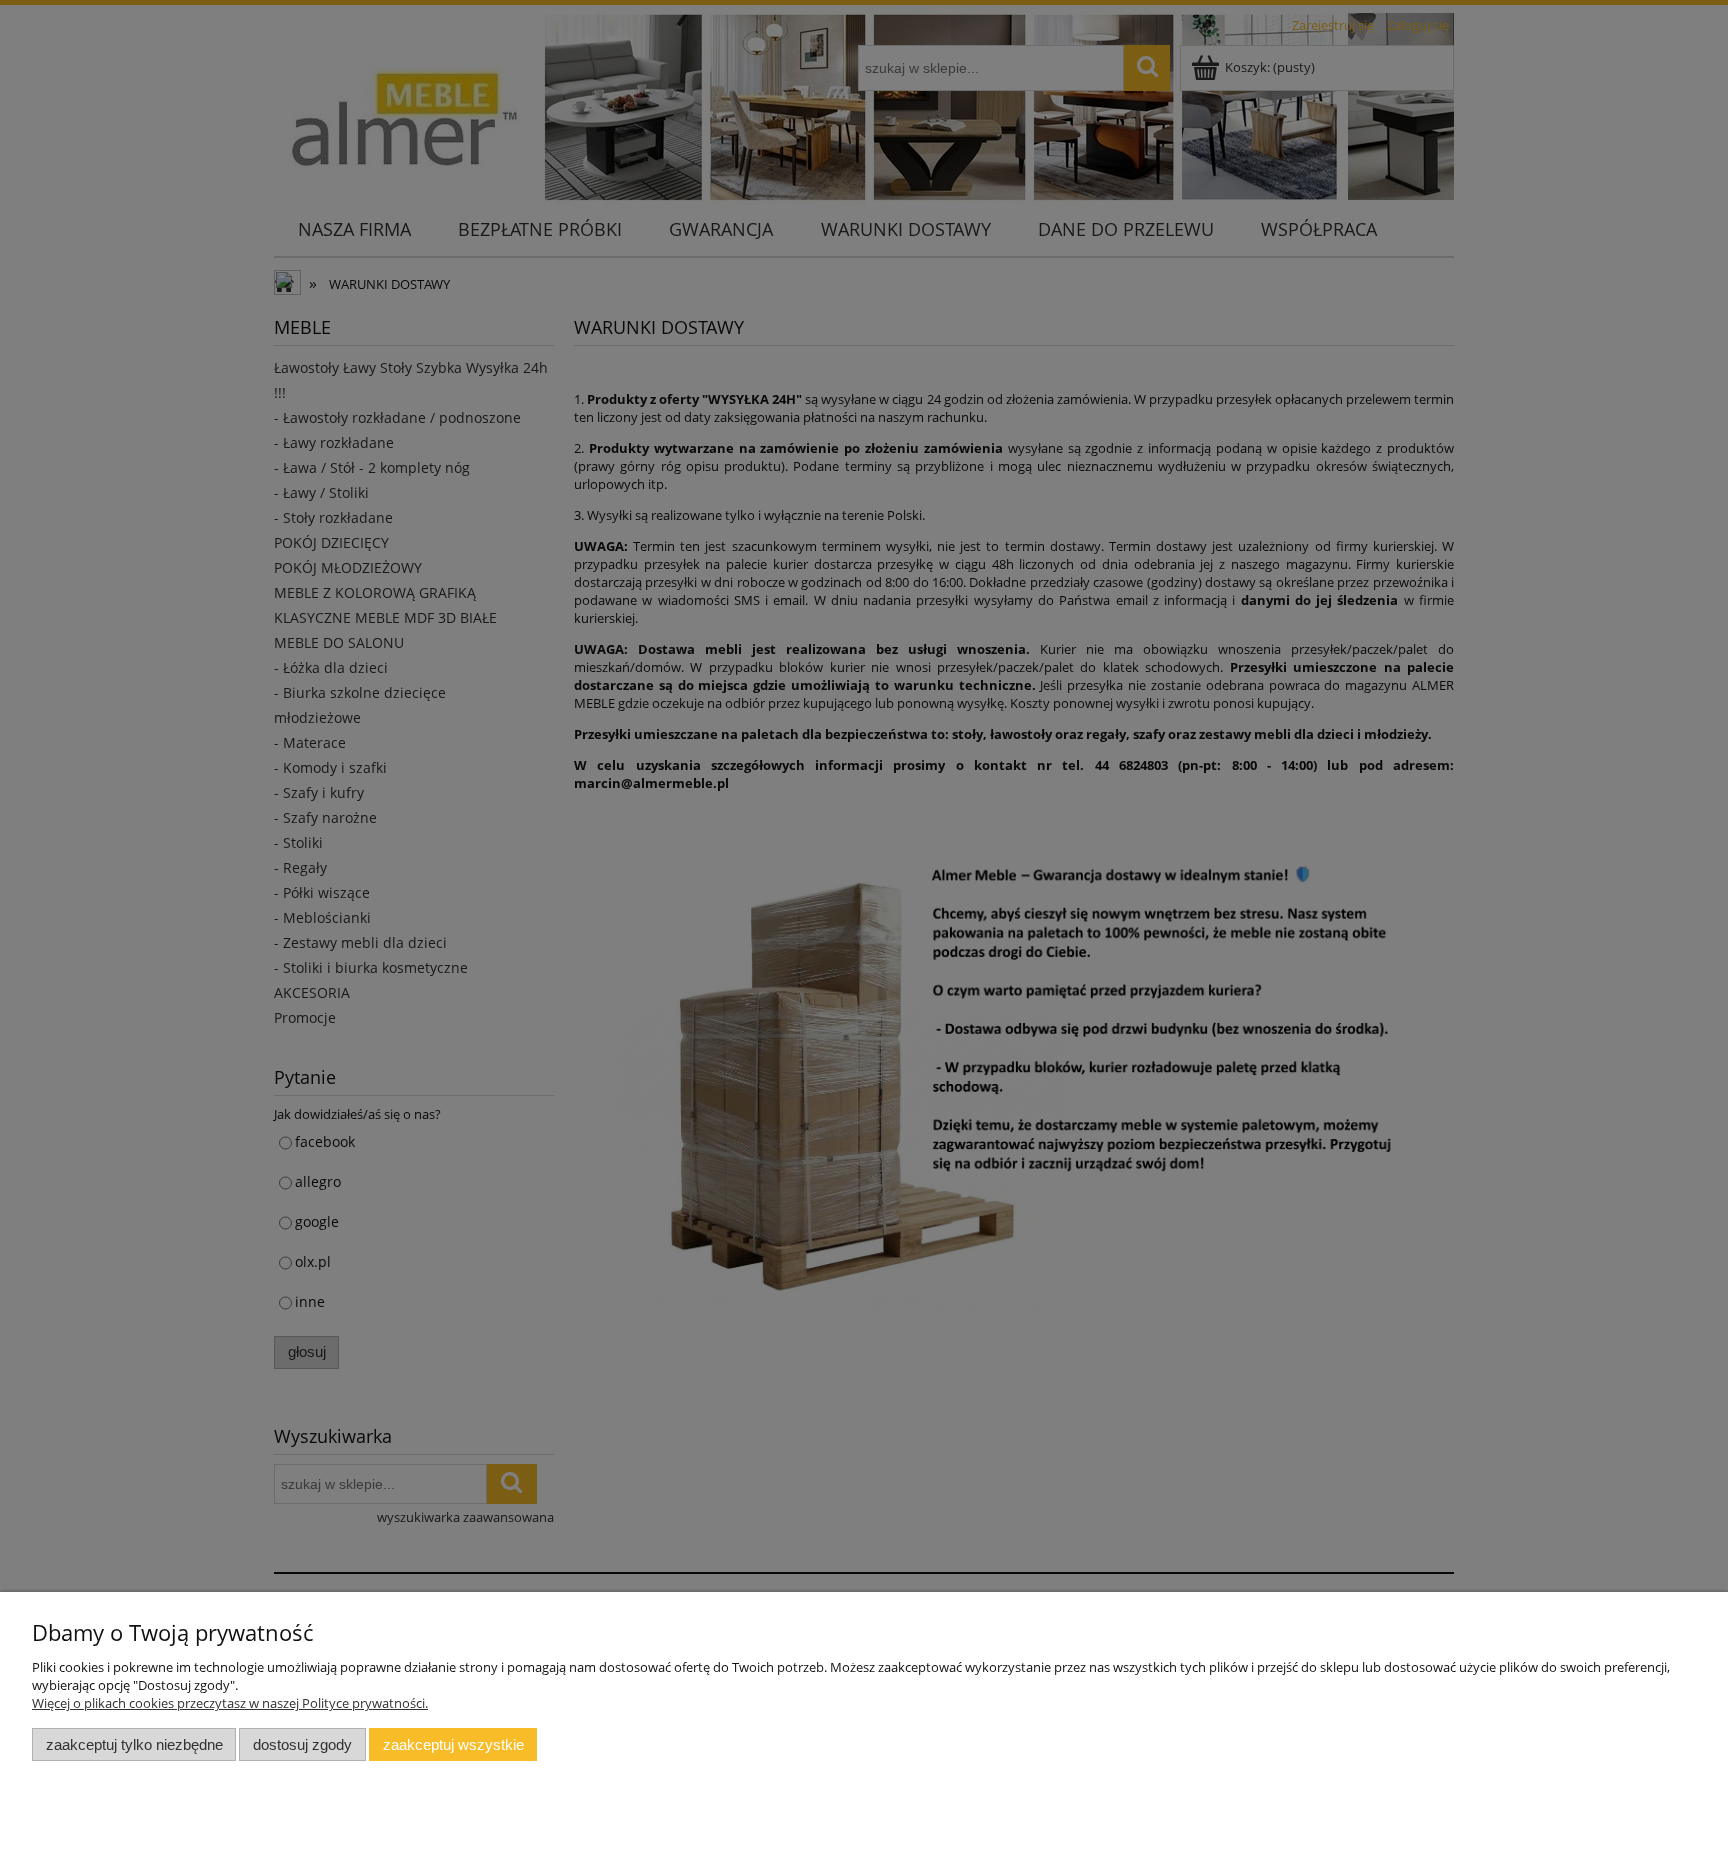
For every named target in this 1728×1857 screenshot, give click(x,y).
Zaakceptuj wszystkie (453, 1744)
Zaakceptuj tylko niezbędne (134, 1744)
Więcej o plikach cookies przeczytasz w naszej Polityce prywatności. (230, 1703)
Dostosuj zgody (302, 1744)
